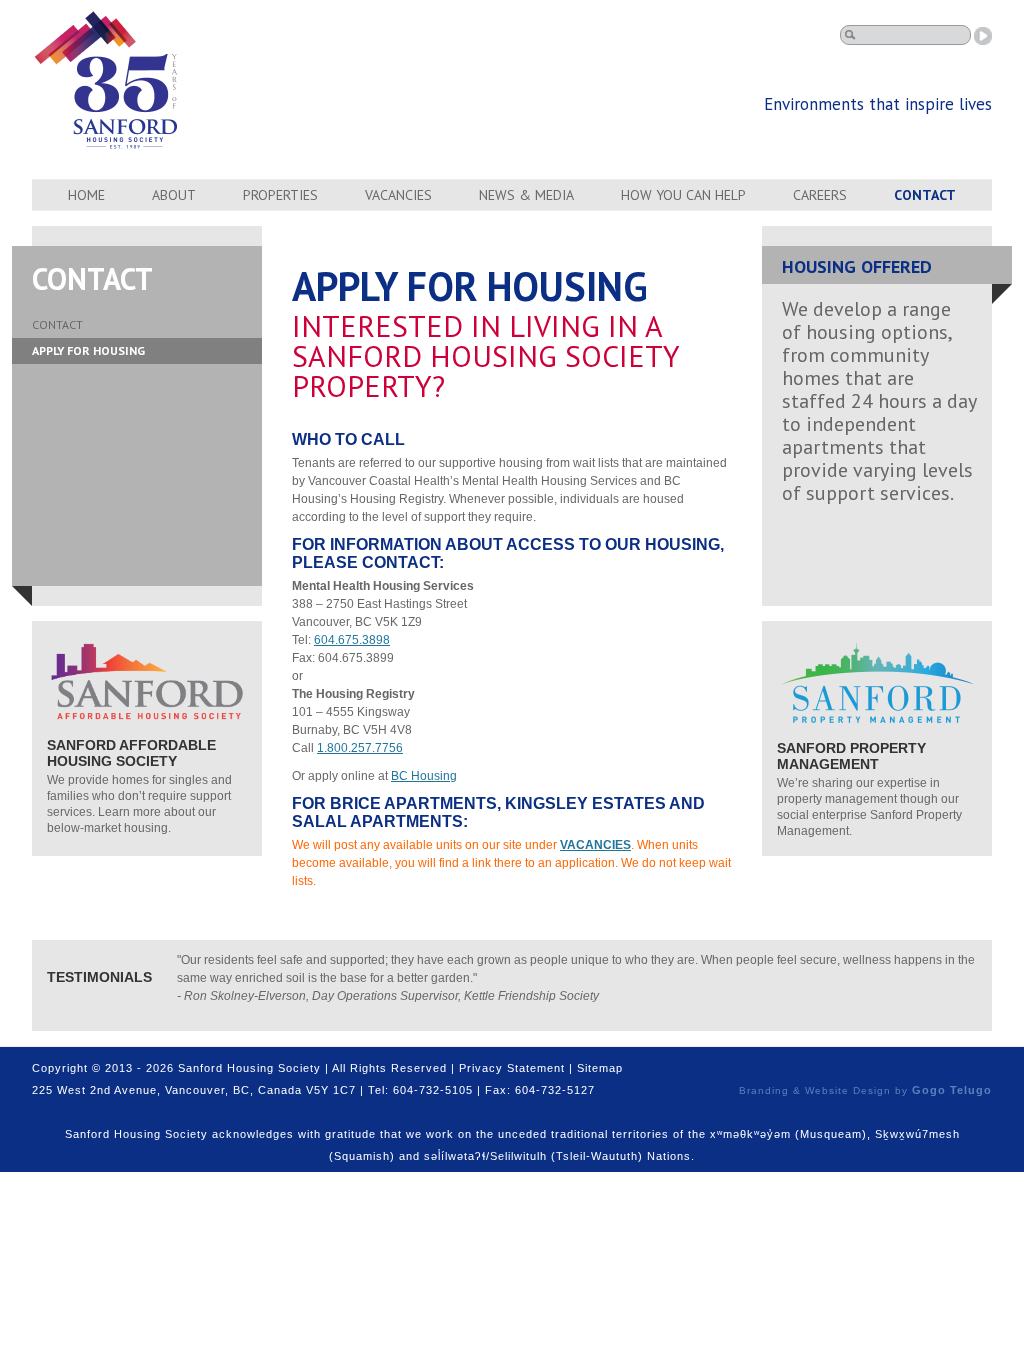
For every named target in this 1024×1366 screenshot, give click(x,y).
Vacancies (398, 195)
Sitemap (600, 1068)
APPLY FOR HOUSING (88, 350)
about (174, 195)
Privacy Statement (512, 1068)
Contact (925, 195)
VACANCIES (595, 845)
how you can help (683, 195)
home (86, 195)
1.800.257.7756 (360, 748)
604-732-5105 (433, 1090)
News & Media (526, 195)
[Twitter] (956, 1069)
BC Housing (424, 776)
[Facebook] (930, 1069)
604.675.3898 (352, 640)
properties (280, 195)
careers (820, 195)
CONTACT (57, 324)
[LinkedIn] (982, 1069)
